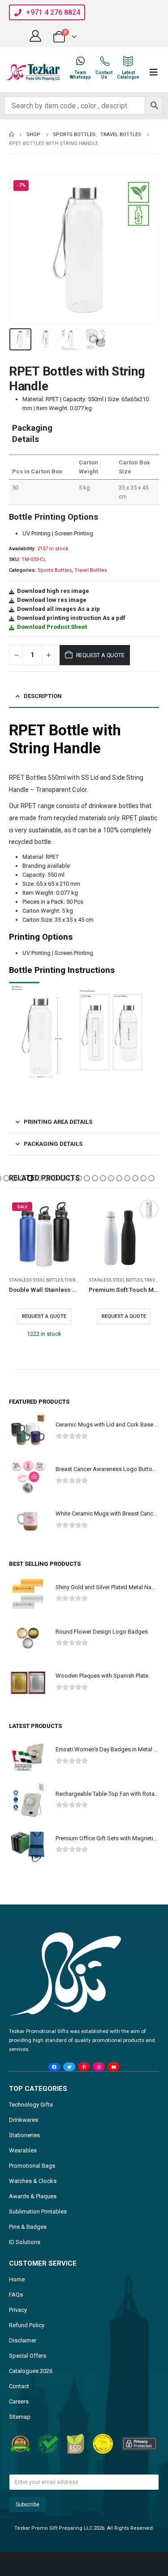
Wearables (23, 2150)
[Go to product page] (124, 1234)
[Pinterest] (84, 2067)
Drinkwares (24, 2120)
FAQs (16, 2295)
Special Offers (28, 2356)
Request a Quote (100, 655)
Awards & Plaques (33, 2196)
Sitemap (20, 2417)
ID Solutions (25, 2242)
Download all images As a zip (58, 609)
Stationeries (24, 2135)
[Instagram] (99, 2067)
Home (17, 2279)
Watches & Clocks (33, 2181)
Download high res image (53, 591)
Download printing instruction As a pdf (71, 618)
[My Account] (35, 36)
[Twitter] (69, 2067)
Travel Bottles (91, 570)
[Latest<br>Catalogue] (128, 61)
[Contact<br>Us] (104, 61)
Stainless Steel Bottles (36, 1280)
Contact (19, 2386)
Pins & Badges (28, 2227)
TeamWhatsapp (80, 75)
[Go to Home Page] (11, 135)
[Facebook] (54, 2067)
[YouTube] (114, 2067)
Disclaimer (23, 2340)
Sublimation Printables (38, 2211)
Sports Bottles (55, 570)
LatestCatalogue (128, 75)
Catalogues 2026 (31, 2371)
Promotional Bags (32, 2166)
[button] (20, 250)
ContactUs (104, 75)
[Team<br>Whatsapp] (80, 61)
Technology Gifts (31, 2105)
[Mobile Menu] (154, 72)
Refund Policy (27, 2325)
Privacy (18, 2310)
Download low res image (52, 600)
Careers (19, 2401)
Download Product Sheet (52, 627)
